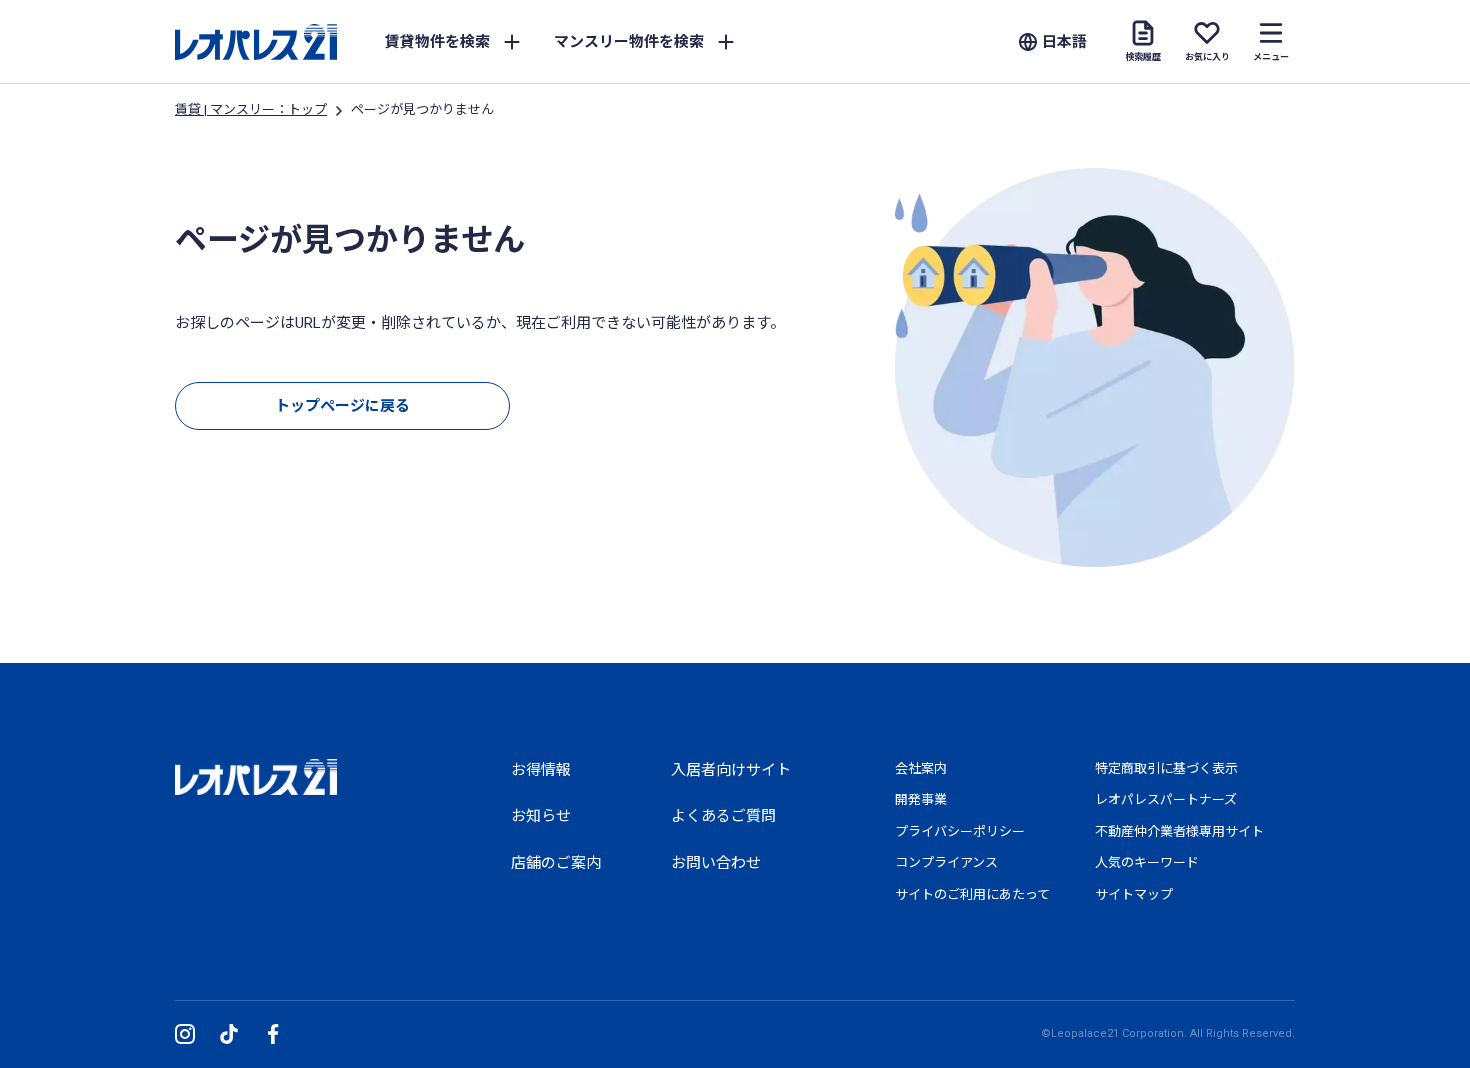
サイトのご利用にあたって (972, 894)
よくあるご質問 (723, 816)
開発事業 (921, 799)
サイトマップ (1134, 894)
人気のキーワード (1147, 862)
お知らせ (541, 816)
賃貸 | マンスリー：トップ (251, 109)
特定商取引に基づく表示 (1166, 768)
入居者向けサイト (731, 770)
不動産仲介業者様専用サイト (1179, 831)
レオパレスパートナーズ (1166, 799)
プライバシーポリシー (960, 831)
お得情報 (541, 770)
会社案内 (921, 768)
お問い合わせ (716, 863)
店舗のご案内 (556, 863)
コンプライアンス (946, 862)
